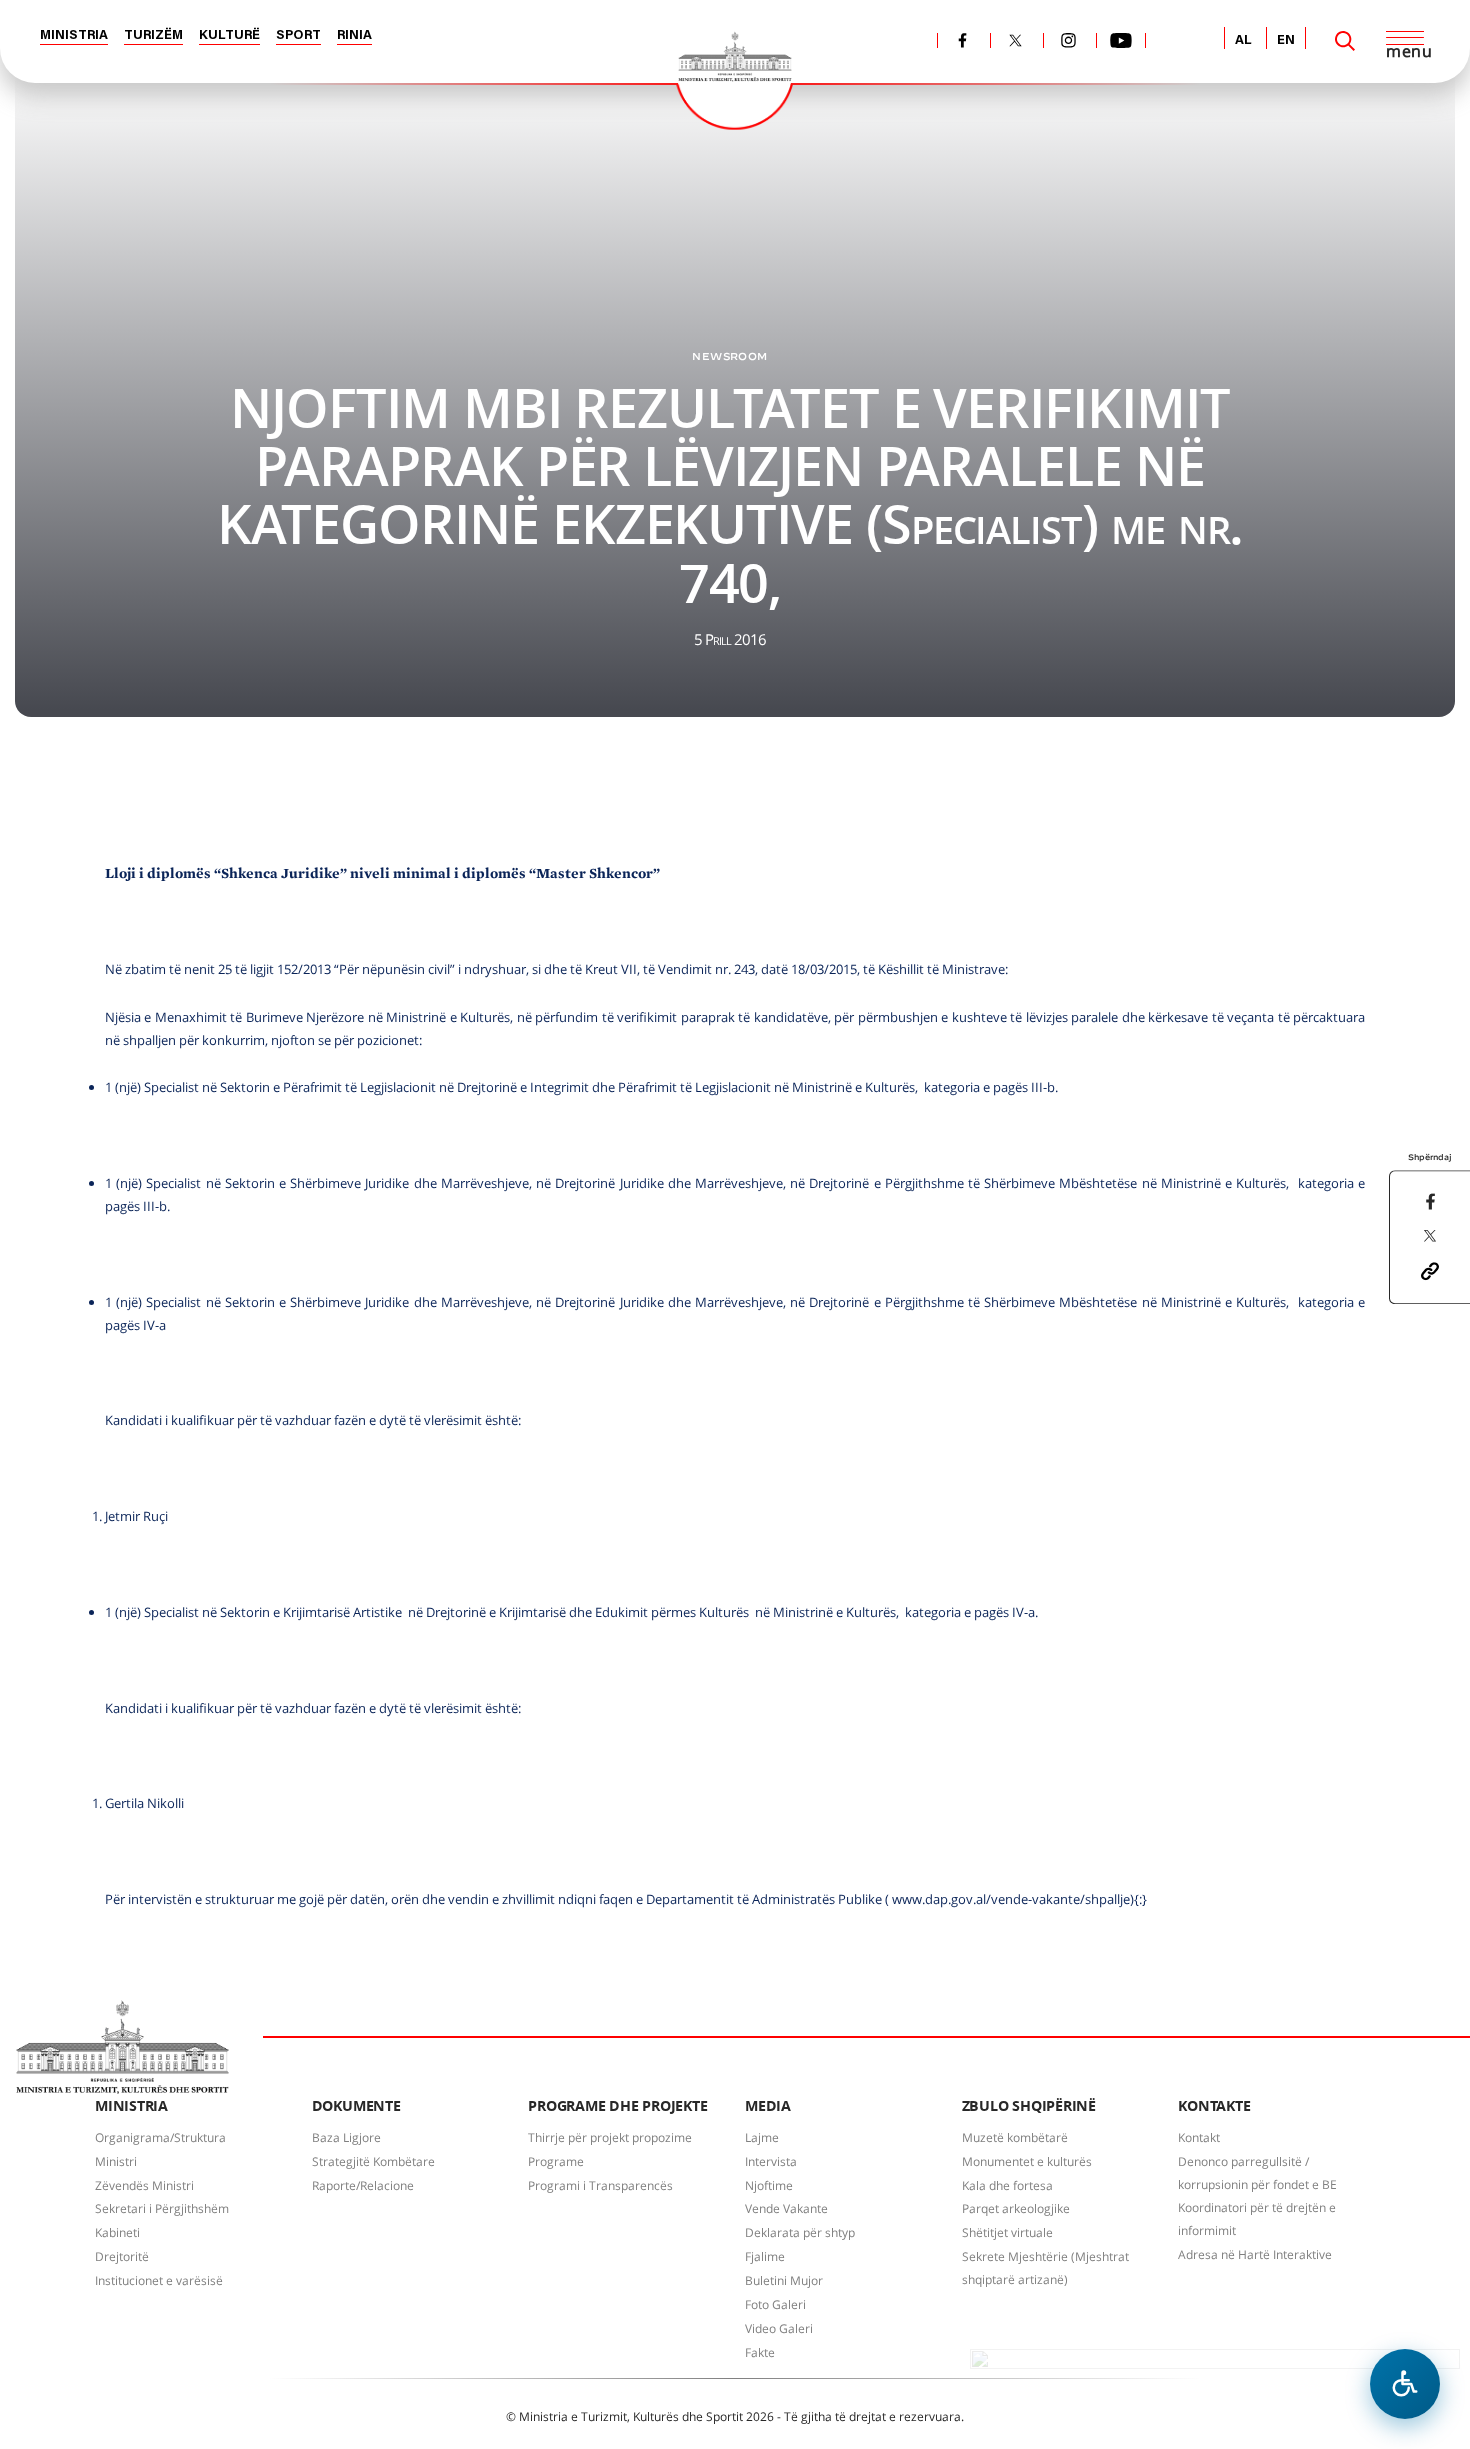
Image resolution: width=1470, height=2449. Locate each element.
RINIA (354, 35)
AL (1243, 40)
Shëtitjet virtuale (1007, 2232)
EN (1286, 40)
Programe (556, 2161)
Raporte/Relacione (363, 2185)
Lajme (762, 2137)
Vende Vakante (786, 2208)
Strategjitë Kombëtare (373, 2161)
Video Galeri (779, 2328)
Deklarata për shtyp (800, 2232)
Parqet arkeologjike (1016, 2208)
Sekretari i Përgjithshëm (162, 2208)
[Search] (1345, 41)
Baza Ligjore (346, 2137)
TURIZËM (153, 35)
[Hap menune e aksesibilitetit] (1405, 2384)
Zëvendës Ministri (144, 2185)
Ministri (116, 2161)
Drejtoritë (122, 2256)
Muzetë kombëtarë (1015, 2137)
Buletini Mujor (784, 2280)
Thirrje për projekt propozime (610, 2137)
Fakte (760, 2352)
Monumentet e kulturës (1027, 2161)
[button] (1430, 1269)
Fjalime (765, 2256)
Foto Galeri (775, 2304)
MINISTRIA (74, 35)
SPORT (298, 35)
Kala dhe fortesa (1007, 2185)
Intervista (771, 2161)
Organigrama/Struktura (160, 2137)
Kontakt (1199, 2137)
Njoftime (769, 2185)
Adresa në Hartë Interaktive (1255, 2254)
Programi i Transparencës (600, 2185)
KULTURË (229, 35)
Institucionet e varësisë (159, 2280)
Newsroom (729, 356)
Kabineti (117, 2232)
